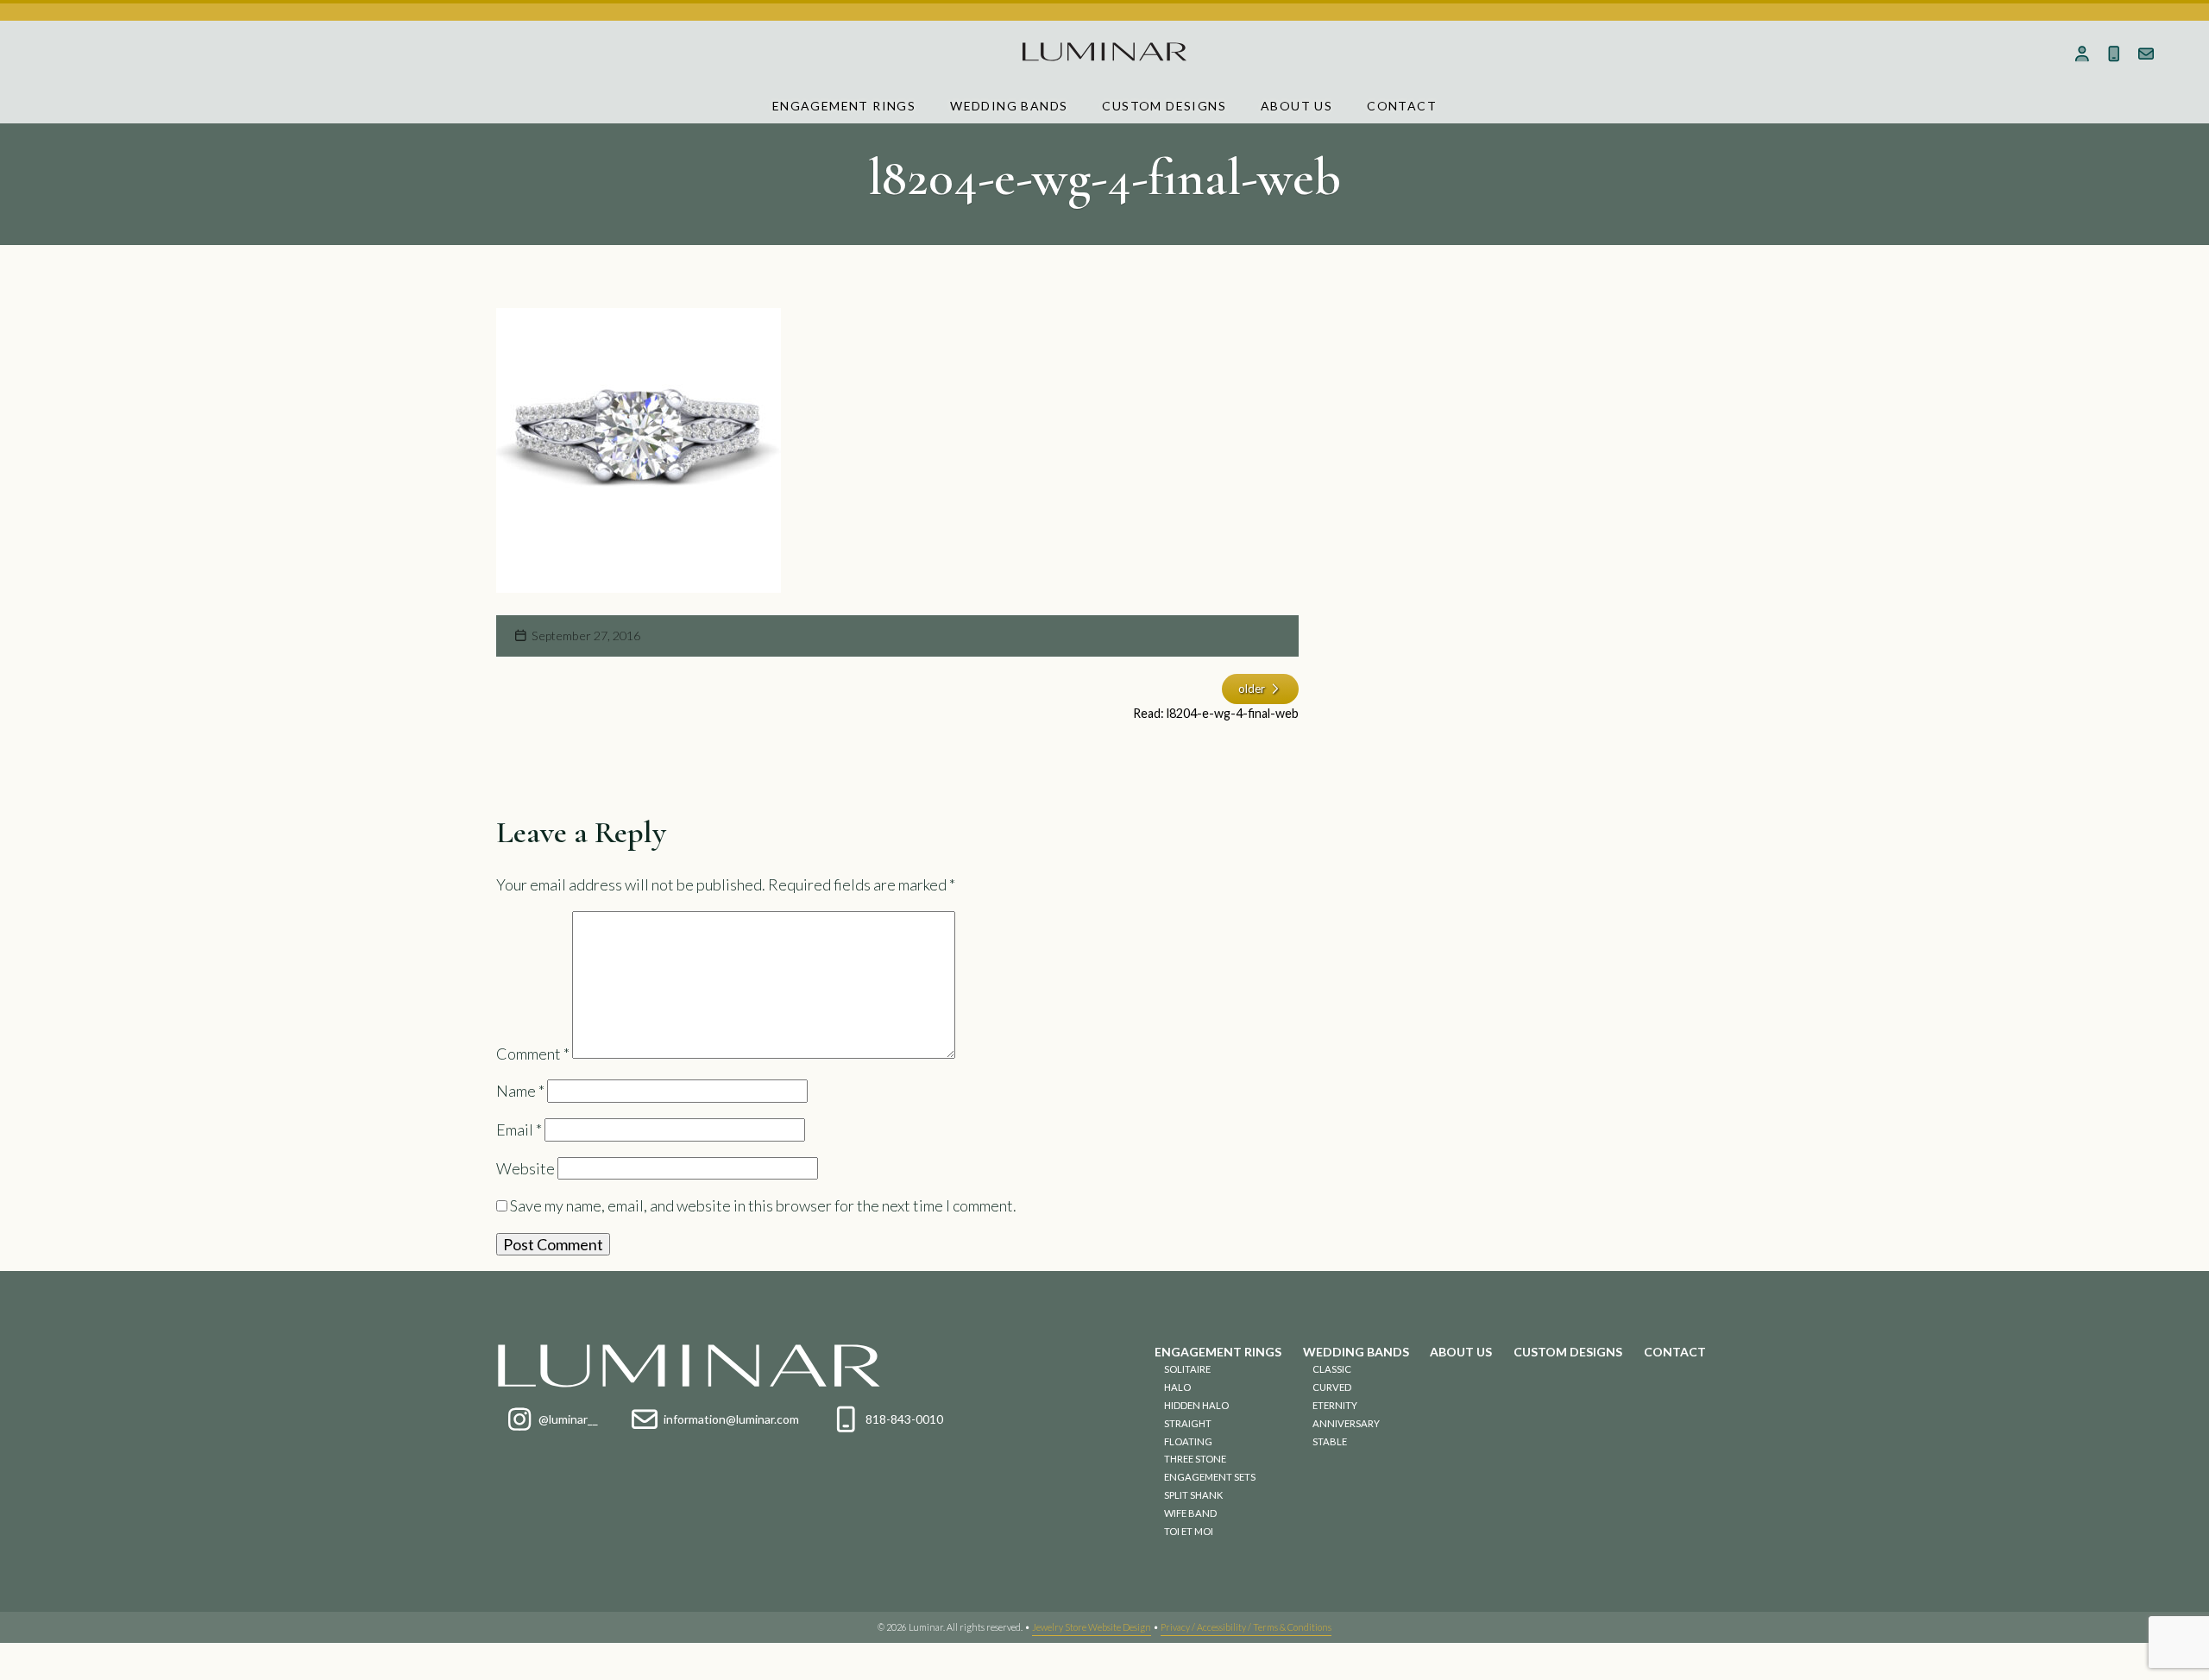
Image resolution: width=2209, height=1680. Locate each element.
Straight (1188, 1423)
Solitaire (1187, 1369)
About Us (1296, 106)
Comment (533, 1053)
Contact (1402, 106)
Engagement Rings (844, 106)
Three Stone (1195, 1459)
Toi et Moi (1189, 1531)
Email (519, 1129)
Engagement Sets (1210, 1477)
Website (526, 1168)
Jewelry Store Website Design (1092, 1627)
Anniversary (1346, 1423)
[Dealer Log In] (2083, 53)
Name (520, 1091)
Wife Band (1190, 1513)
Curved (1332, 1387)
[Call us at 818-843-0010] (2115, 53)
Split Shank (1193, 1495)
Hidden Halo (1196, 1405)
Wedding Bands (1009, 106)
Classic (1332, 1369)
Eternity (1335, 1405)
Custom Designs (1164, 106)
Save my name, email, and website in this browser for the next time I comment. (763, 1205)
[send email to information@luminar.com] (2146, 53)
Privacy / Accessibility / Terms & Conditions (1246, 1627)
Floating (1188, 1441)
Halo (1177, 1387)
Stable (1330, 1441)
